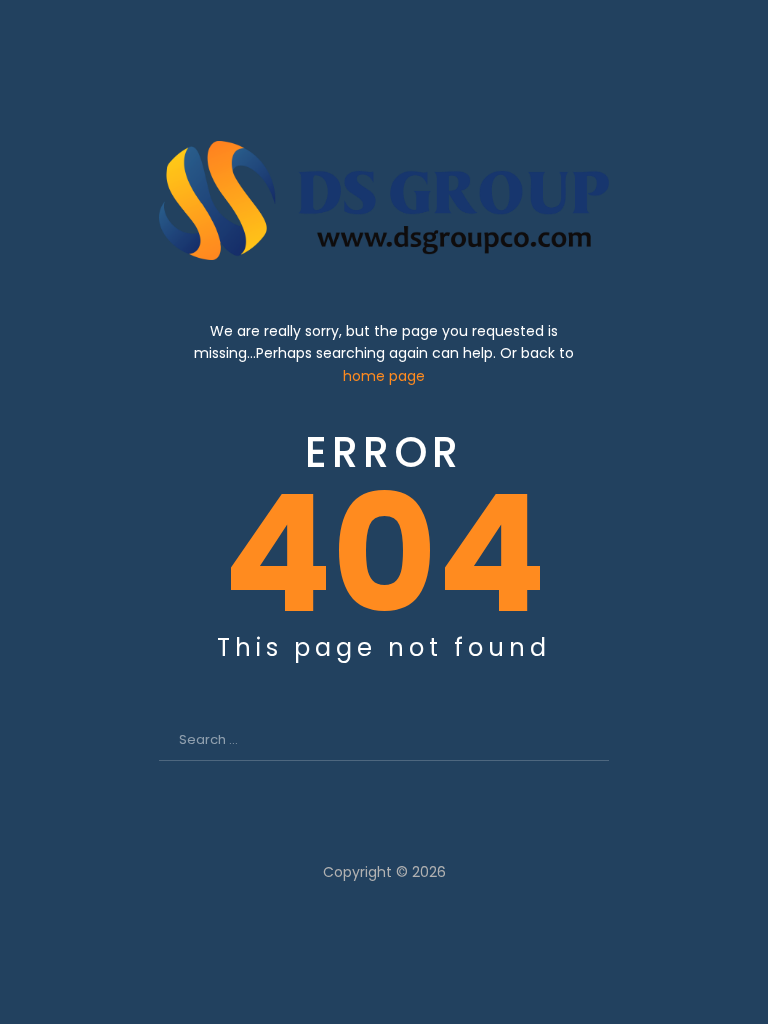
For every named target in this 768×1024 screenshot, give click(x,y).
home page (384, 376)
